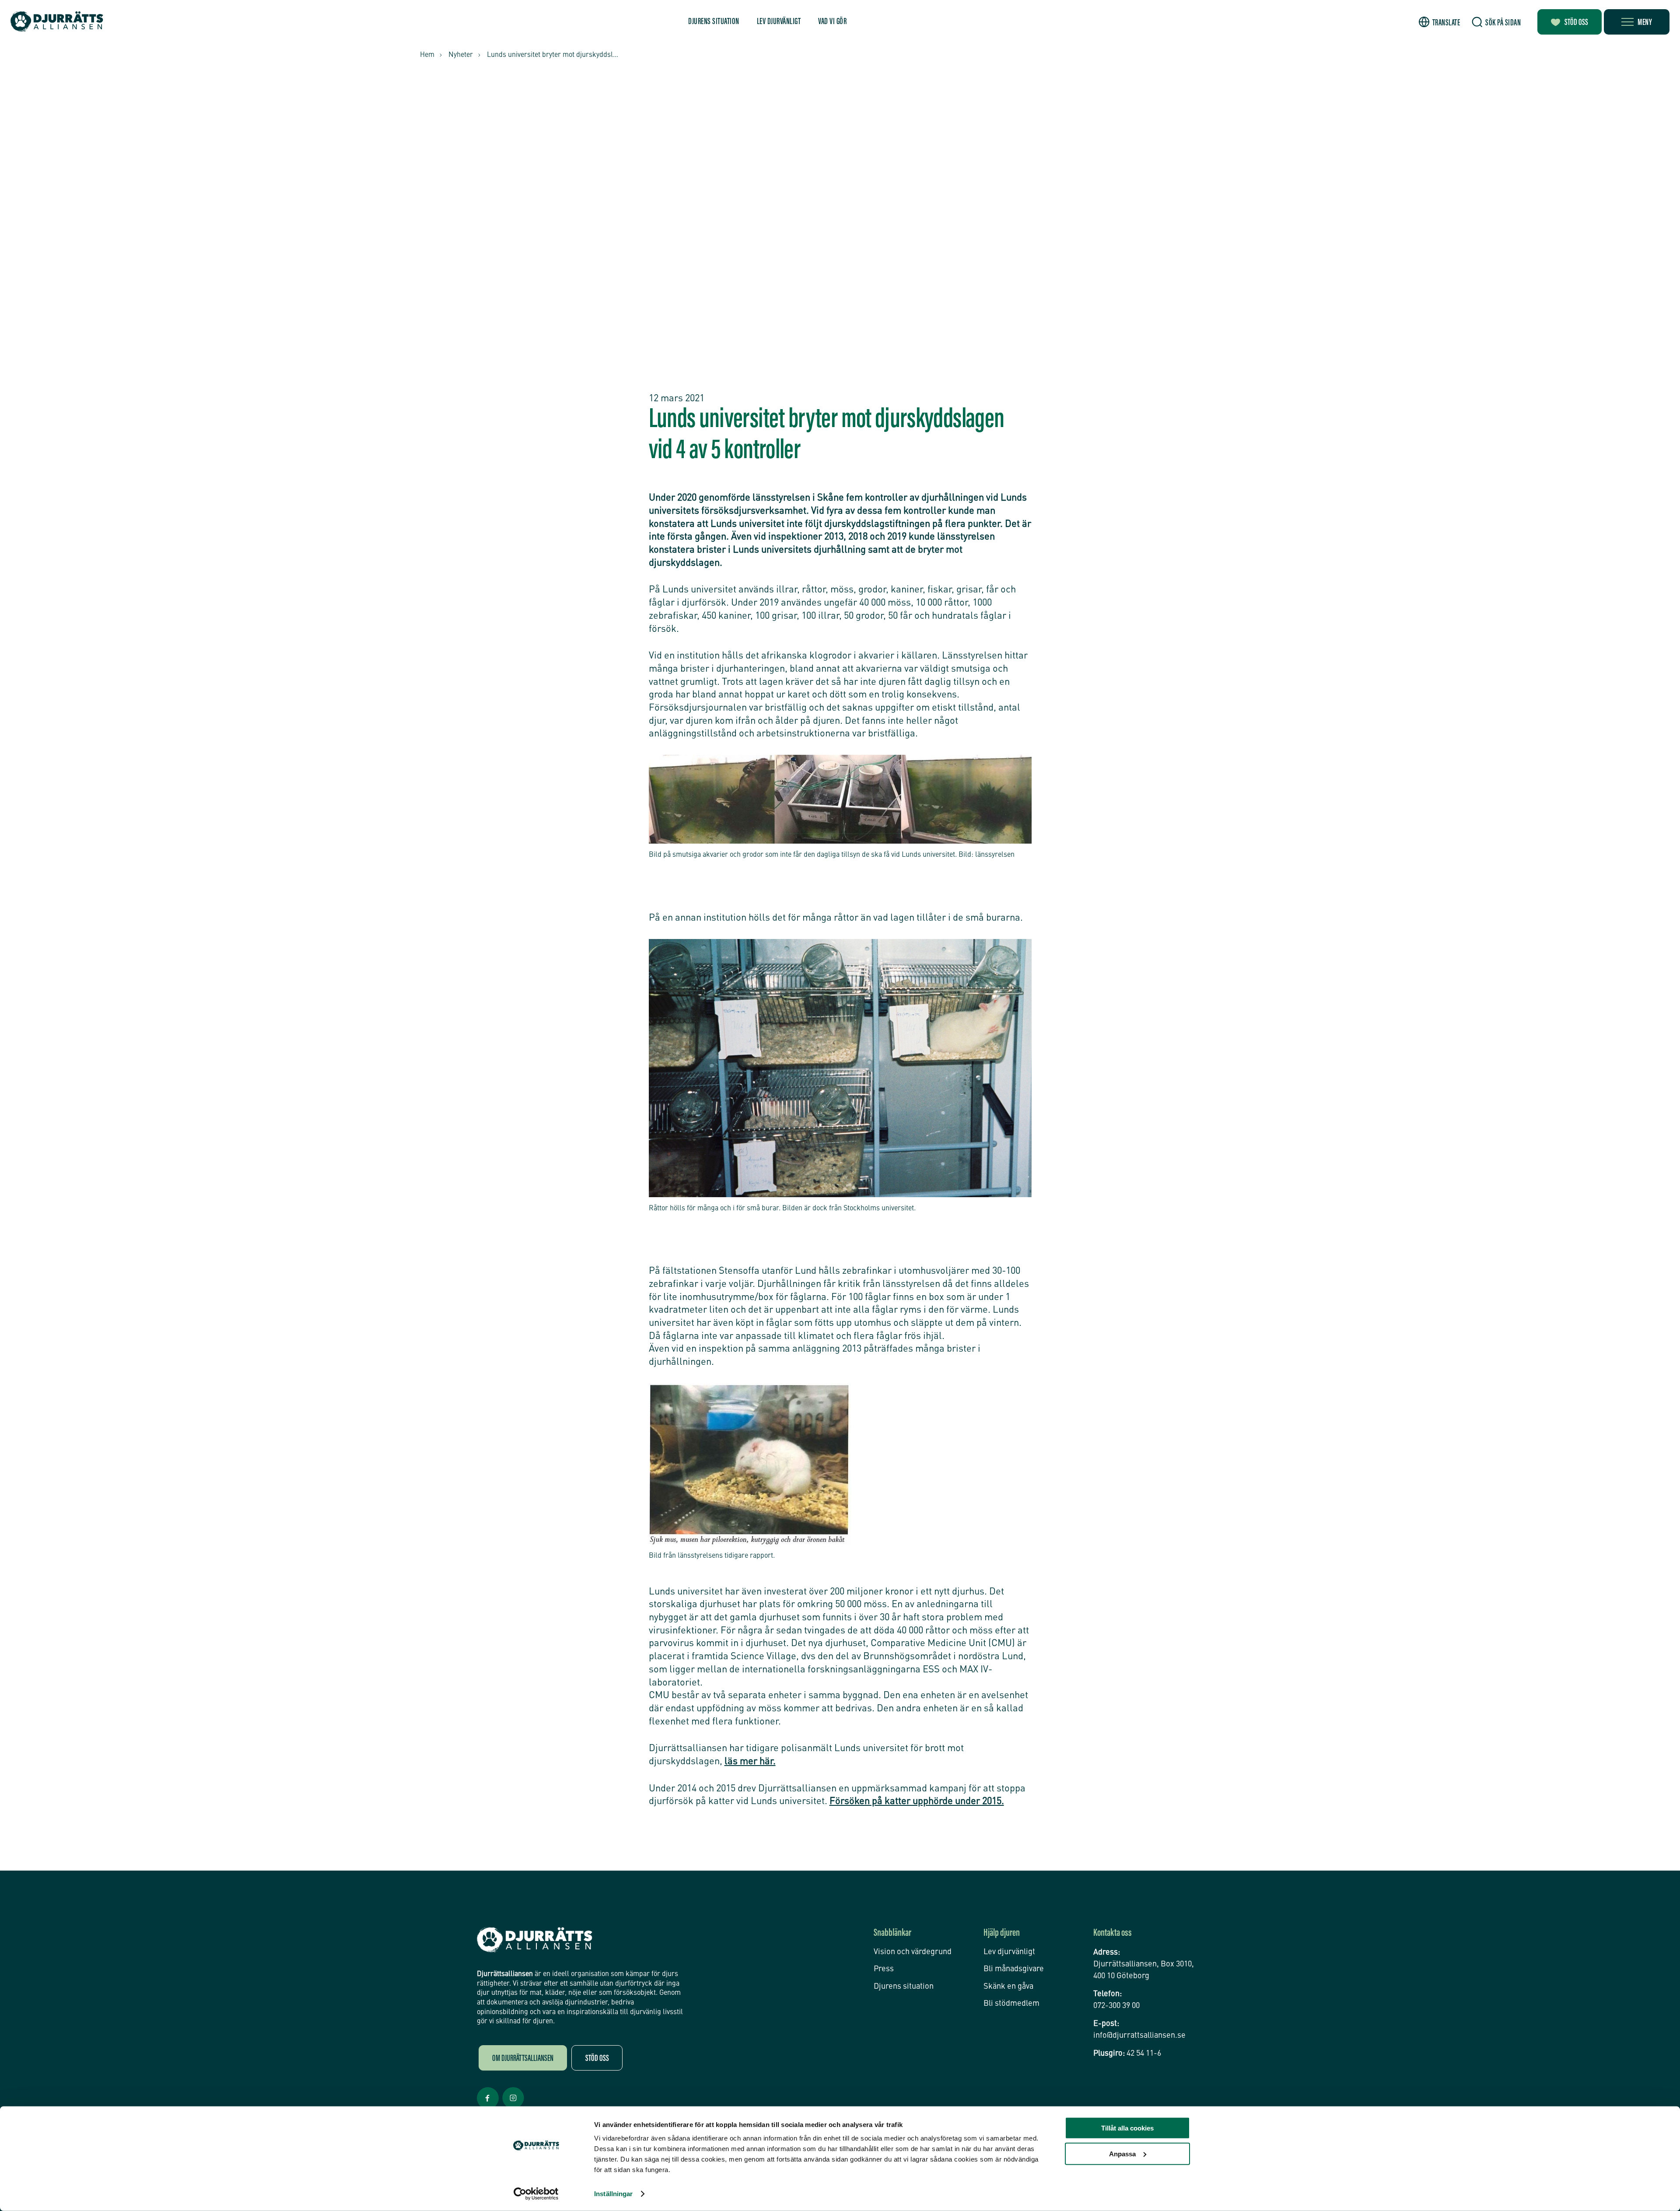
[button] (1440, 22)
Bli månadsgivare (1014, 1969)
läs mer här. (750, 1762)
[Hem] (57, 22)
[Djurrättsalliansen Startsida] (535, 1940)
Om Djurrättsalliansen (523, 2059)
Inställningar (613, 2194)
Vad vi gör (832, 22)
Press (884, 1969)
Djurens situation (714, 22)
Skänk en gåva (1008, 1987)
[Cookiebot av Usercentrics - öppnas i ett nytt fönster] (536, 2194)
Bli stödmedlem (1011, 2004)
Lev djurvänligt (779, 22)
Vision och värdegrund (913, 1952)
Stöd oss (1576, 23)
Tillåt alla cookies (1127, 2128)
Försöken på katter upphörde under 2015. (917, 1801)
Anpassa (1122, 2153)
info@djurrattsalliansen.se (1139, 2036)
